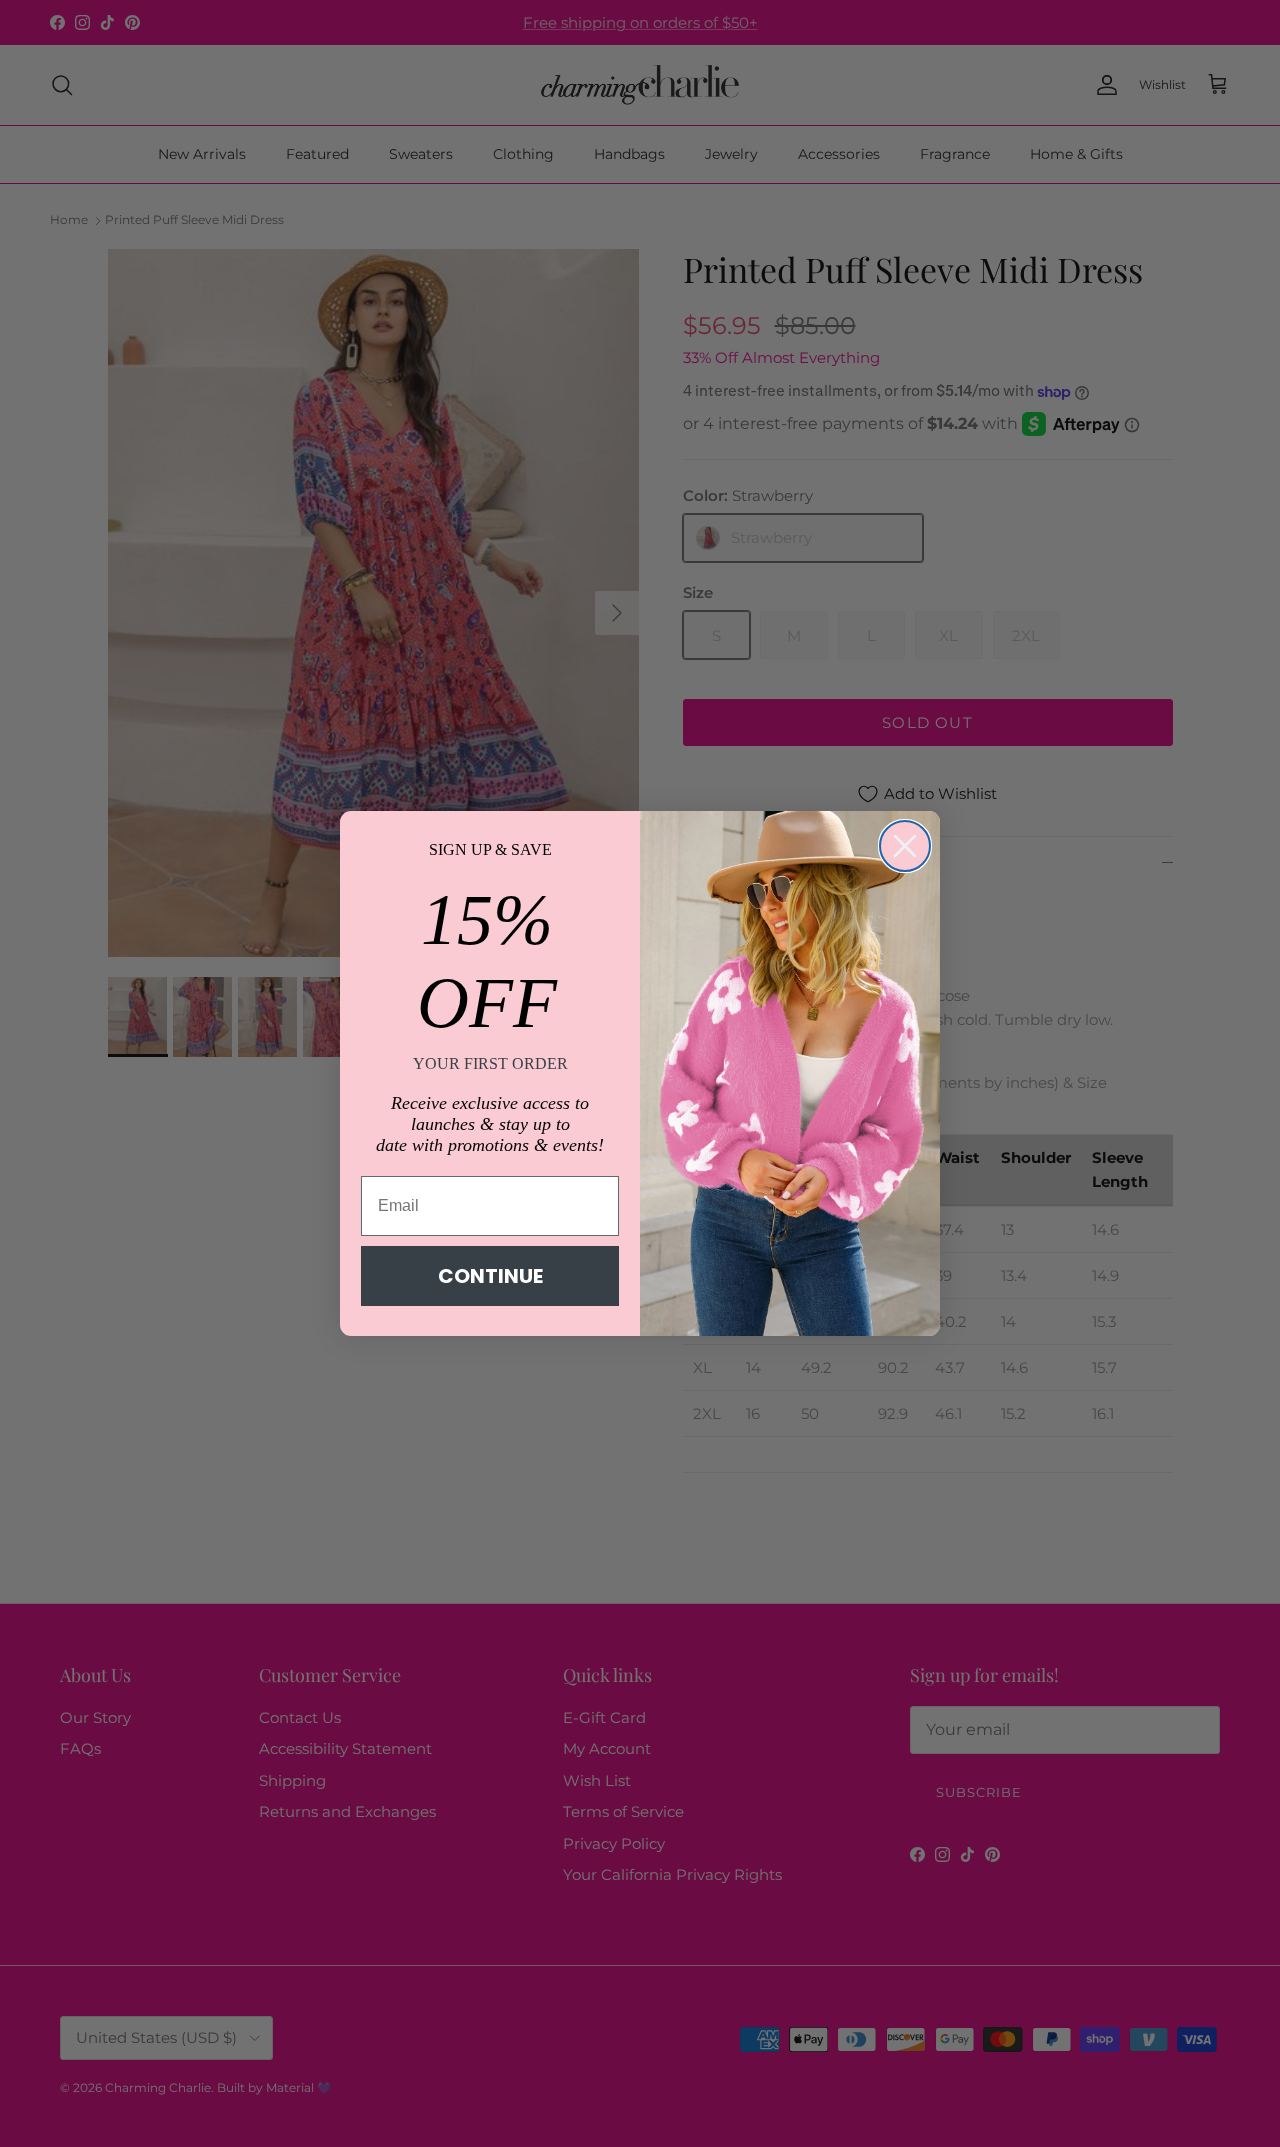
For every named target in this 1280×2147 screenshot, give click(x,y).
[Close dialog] (905, 846)
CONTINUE (490, 1276)
